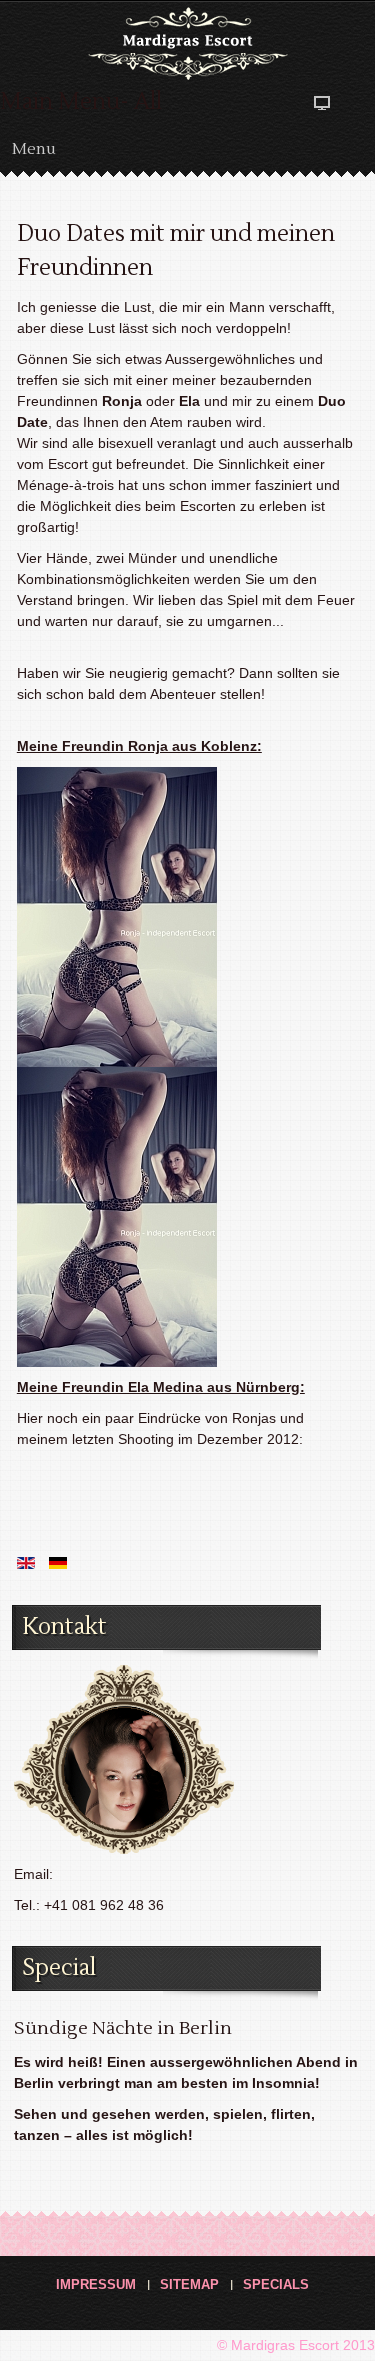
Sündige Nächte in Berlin (123, 2028)
